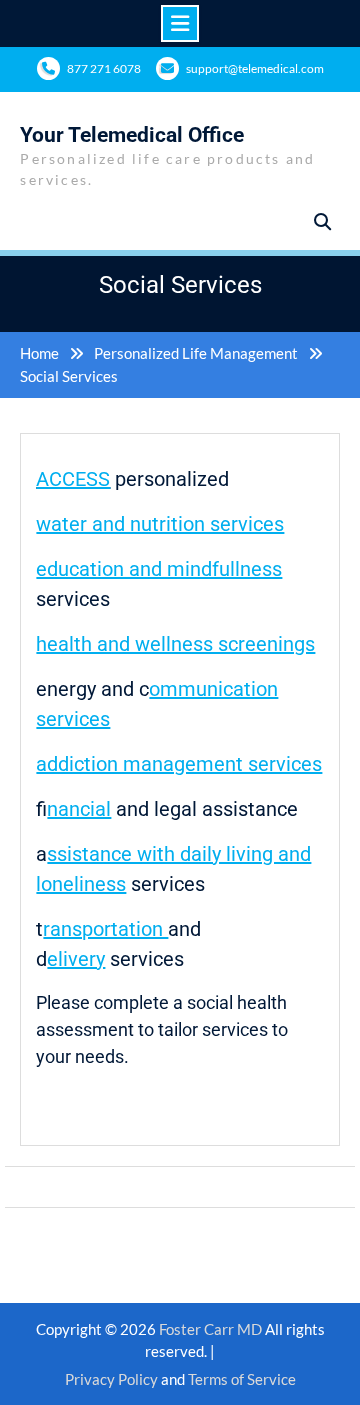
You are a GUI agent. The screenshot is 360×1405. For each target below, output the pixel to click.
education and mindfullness (159, 569)
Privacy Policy (111, 1379)
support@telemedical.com (255, 68)
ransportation (105, 929)
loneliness (81, 884)
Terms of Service (242, 1379)
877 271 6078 (104, 68)
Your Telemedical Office (132, 135)
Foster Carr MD (212, 1329)
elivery (76, 959)
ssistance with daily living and (179, 854)
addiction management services (179, 764)
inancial (79, 809)
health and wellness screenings (175, 644)
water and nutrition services (160, 524)
